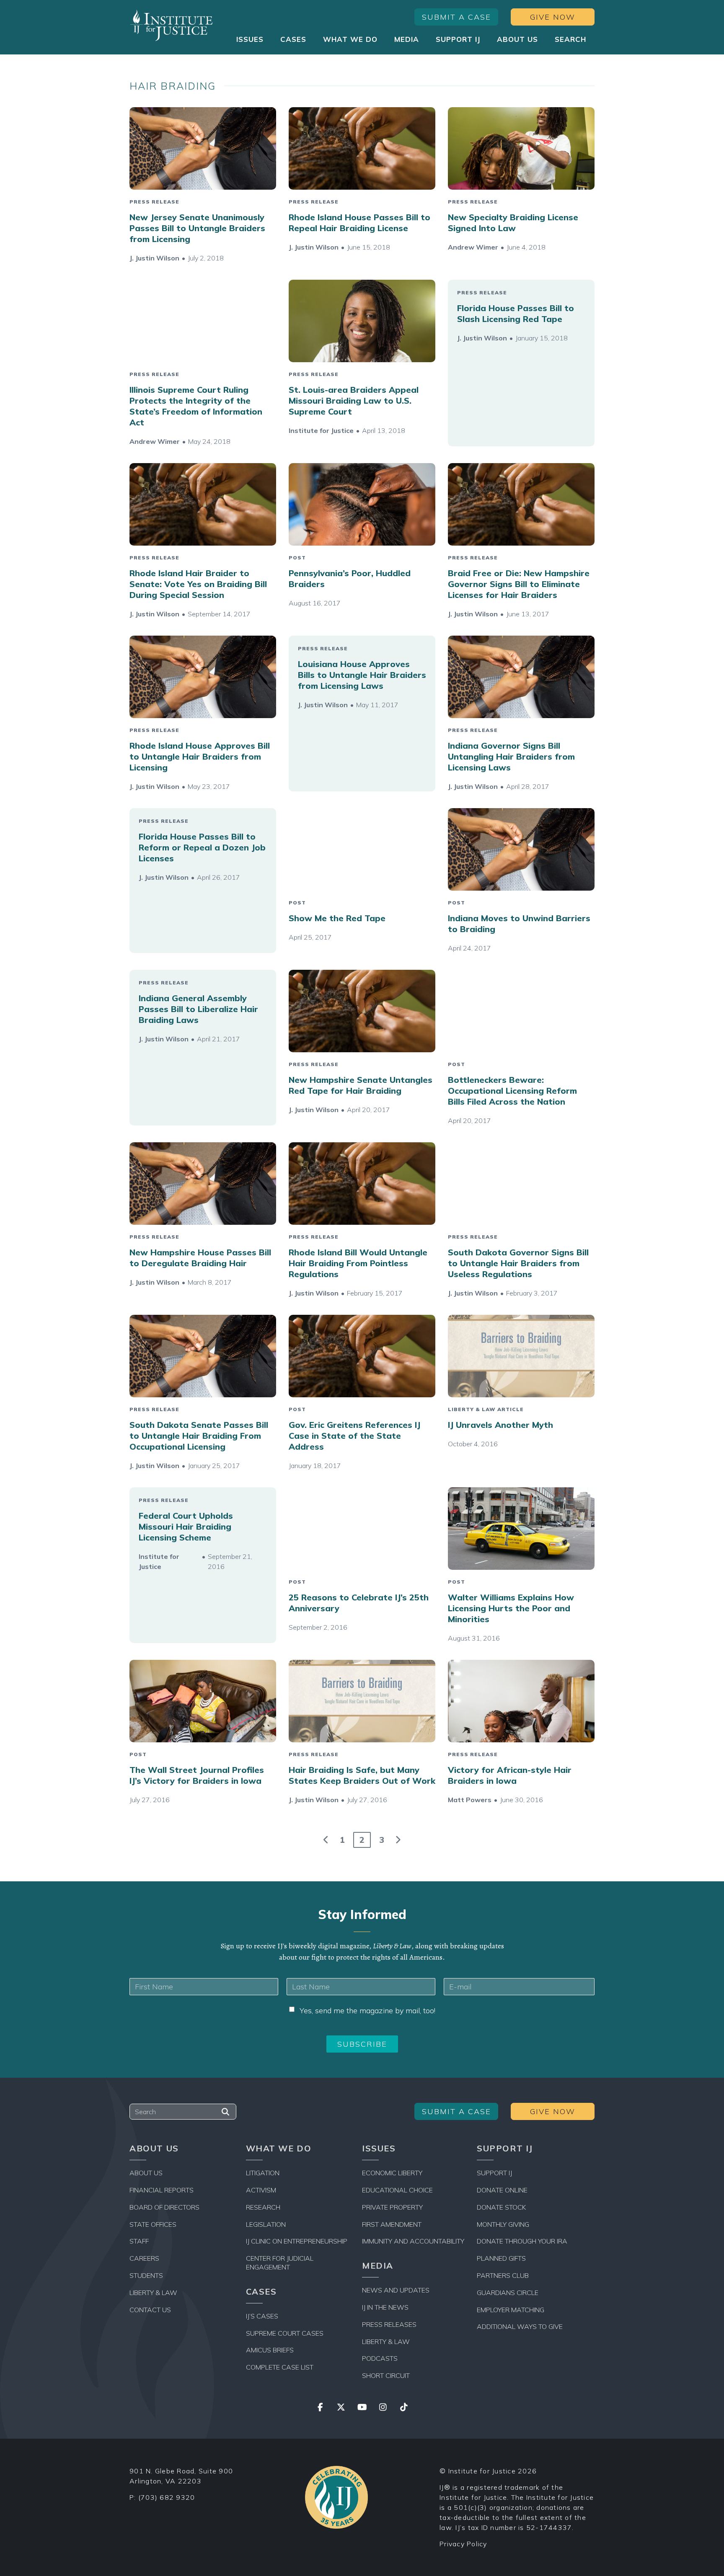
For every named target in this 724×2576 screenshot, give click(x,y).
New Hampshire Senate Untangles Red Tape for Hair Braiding (361, 1085)
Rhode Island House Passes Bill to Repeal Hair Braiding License (359, 223)
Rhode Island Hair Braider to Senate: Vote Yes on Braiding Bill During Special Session (198, 584)
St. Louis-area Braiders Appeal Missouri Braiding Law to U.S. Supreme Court (354, 401)
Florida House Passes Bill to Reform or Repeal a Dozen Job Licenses (202, 847)
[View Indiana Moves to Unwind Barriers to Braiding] (521, 849)
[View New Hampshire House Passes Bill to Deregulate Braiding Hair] (203, 1184)
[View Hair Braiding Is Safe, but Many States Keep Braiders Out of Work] (362, 1701)
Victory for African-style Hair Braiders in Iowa (510, 1775)
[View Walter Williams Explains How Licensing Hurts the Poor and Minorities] (521, 1529)
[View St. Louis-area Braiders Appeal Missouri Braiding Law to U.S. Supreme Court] (362, 321)
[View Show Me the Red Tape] (362, 849)
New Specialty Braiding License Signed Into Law (513, 223)
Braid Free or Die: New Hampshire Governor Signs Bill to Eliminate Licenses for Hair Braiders (519, 584)
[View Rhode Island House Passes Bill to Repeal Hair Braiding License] (362, 148)
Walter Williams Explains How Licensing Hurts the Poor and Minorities (511, 1608)
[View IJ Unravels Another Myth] (521, 1356)
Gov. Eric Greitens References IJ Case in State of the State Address (354, 1436)
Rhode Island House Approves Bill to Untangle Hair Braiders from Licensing (200, 756)
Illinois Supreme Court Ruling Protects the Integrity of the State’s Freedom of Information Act (196, 406)
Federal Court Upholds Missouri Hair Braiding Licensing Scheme (186, 1526)
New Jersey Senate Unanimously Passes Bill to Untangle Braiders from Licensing (197, 228)
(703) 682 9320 (167, 2497)
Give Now (553, 17)
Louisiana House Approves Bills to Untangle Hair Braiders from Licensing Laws (362, 675)
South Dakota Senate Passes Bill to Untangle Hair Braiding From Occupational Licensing (199, 1436)
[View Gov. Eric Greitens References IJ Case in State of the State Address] (362, 1356)
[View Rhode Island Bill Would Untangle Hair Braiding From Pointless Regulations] (362, 1184)
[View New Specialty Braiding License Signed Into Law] (521, 148)
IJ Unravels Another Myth (500, 1425)
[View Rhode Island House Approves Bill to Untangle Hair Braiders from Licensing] (203, 677)
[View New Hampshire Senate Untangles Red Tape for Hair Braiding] (362, 1011)
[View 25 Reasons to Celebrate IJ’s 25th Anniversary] (362, 1529)
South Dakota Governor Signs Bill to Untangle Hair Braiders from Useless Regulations (518, 1263)
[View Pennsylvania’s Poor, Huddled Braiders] (362, 504)
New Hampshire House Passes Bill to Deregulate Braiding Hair (200, 1258)
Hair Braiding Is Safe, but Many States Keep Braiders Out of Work (362, 1775)
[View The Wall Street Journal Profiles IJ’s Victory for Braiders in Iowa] (203, 1701)
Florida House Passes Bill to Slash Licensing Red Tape (516, 313)
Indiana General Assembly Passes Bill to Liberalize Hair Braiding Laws (198, 1009)
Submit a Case (456, 17)
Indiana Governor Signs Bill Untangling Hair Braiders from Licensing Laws (511, 756)
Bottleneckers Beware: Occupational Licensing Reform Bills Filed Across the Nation (512, 1091)
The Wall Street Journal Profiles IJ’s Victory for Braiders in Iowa (197, 1775)
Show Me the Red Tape (337, 918)
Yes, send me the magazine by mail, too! (367, 2011)
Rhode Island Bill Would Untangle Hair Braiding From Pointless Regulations (358, 1263)
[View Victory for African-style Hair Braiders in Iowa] (521, 1701)
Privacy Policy (463, 2544)
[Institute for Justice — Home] (171, 25)
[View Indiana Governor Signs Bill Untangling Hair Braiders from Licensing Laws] (521, 677)
